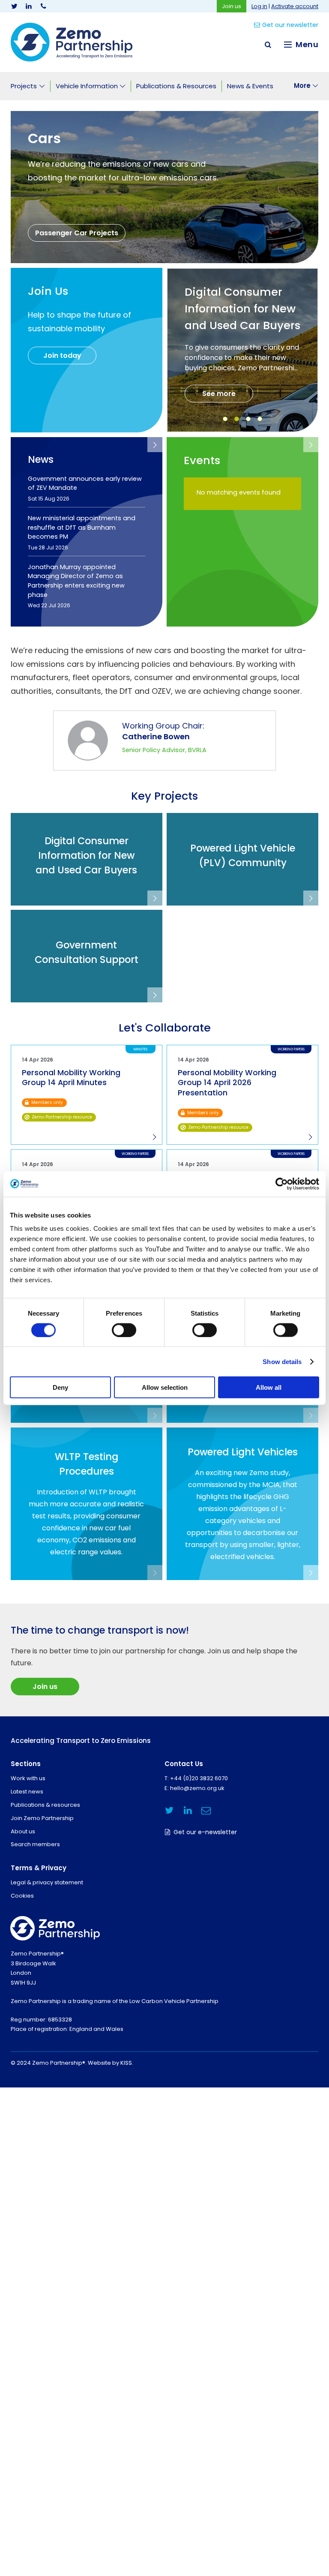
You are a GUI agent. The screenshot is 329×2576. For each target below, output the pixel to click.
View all (155, 445)
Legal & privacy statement (47, 1882)
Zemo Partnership (72, 42)
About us (23, 1831)
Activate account (295, 6)
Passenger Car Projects (77, 233)
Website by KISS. (111, 2063)
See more (219, 394)
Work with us (28, 1778)
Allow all (269, 1387)
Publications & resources (45, 1805)
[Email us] (206, 1810)
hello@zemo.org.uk (197, 1788)
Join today (62, 355)
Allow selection (165, 1387)
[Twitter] (14, 6)
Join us (232, 6)
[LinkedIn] (29, 6)
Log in (259, 6)
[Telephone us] (43, 6)
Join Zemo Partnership (42, 1818)
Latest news (27, 1792)
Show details (282, 1361)
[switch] (124, 1330)
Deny (60, 1387)
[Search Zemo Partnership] (268, 45)
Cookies (22, 1896)
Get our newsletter (290, 25)
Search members (35, 1844)
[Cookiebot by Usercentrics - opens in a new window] (282, 1184)
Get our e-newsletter (205, 1832)
